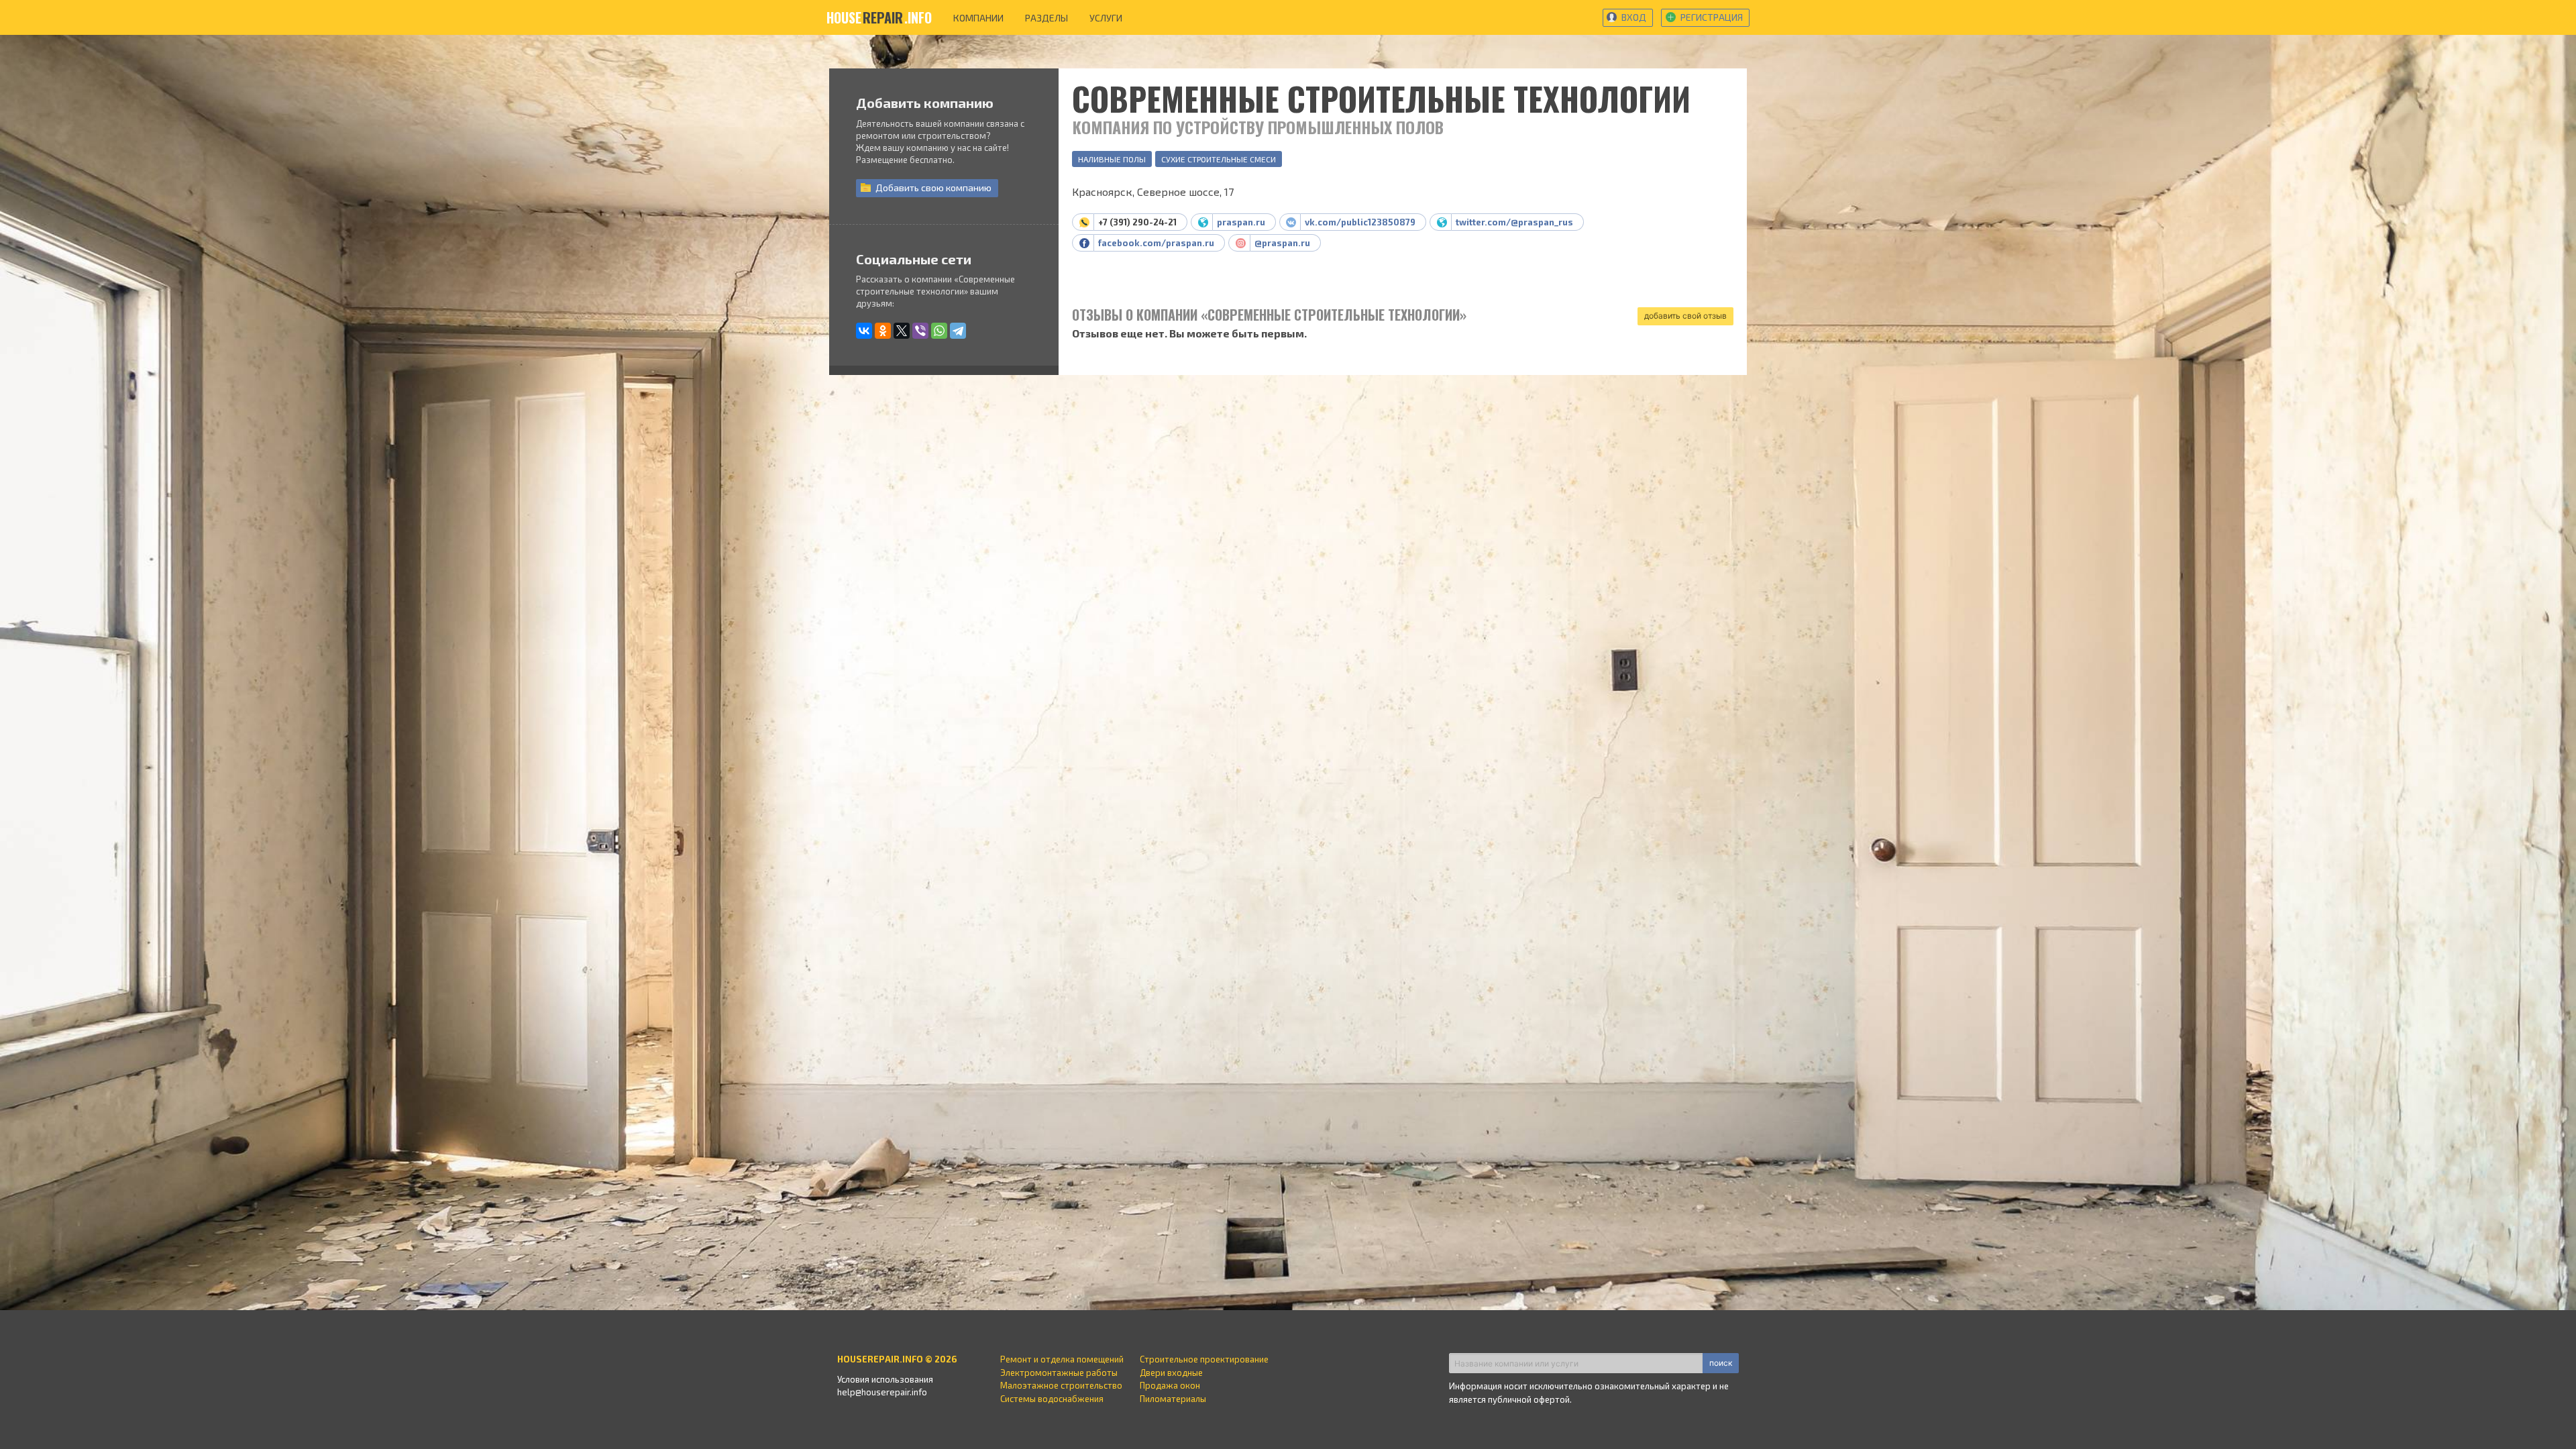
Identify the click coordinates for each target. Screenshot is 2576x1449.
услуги (1106, 18)
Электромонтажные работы (1059, 1373)
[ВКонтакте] (864, 331)
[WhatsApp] (939, 331)
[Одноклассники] (883, 331)
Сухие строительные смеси (1219, 159)
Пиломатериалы (1173, 1399)
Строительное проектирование (1204, 1359)
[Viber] (920, 331)
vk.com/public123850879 (1360, 222)
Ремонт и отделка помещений (1062, 1359)
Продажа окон (1170, 1385)
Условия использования (885, 1379)
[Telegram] (958, 331)
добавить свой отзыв (1685, 316)
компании (978, 18)
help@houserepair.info (882, 1392)
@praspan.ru (1282, 243)
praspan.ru (1241, 222)
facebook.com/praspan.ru (1156, 243)
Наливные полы (1112, 159)
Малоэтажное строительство (1061, 1385)
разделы (1046, 18)
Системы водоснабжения (1052, 1399)
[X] (902, 331)
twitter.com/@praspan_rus (1514, 222)
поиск (1721, 1363)
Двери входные (1171, 1373)
